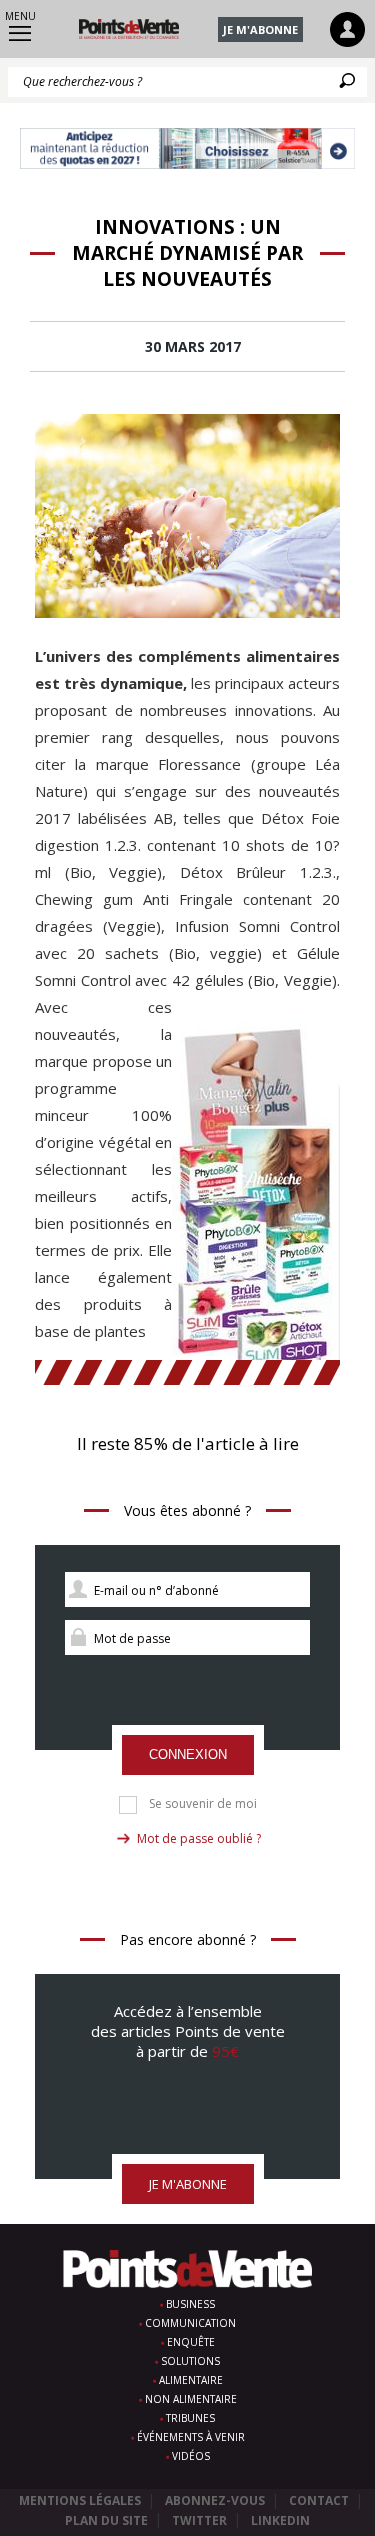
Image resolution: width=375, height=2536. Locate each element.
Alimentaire (191, 2380)
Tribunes (190, 2418)
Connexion (188, 1754)
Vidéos (191, 2456)
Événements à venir (191, 2437)
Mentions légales (80, 2500)
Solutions (190, 2361)
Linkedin (280, 2520)
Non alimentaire (191, 2399)
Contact (319, 2500)
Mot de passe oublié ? (199, 1838)
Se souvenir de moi (203, 1804)
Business (190, 2304)
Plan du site (106, 2520)
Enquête (191, 2342)
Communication (190, 2323)
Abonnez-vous (215, 2500)
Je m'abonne (260, 29)
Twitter (199, 2520)
